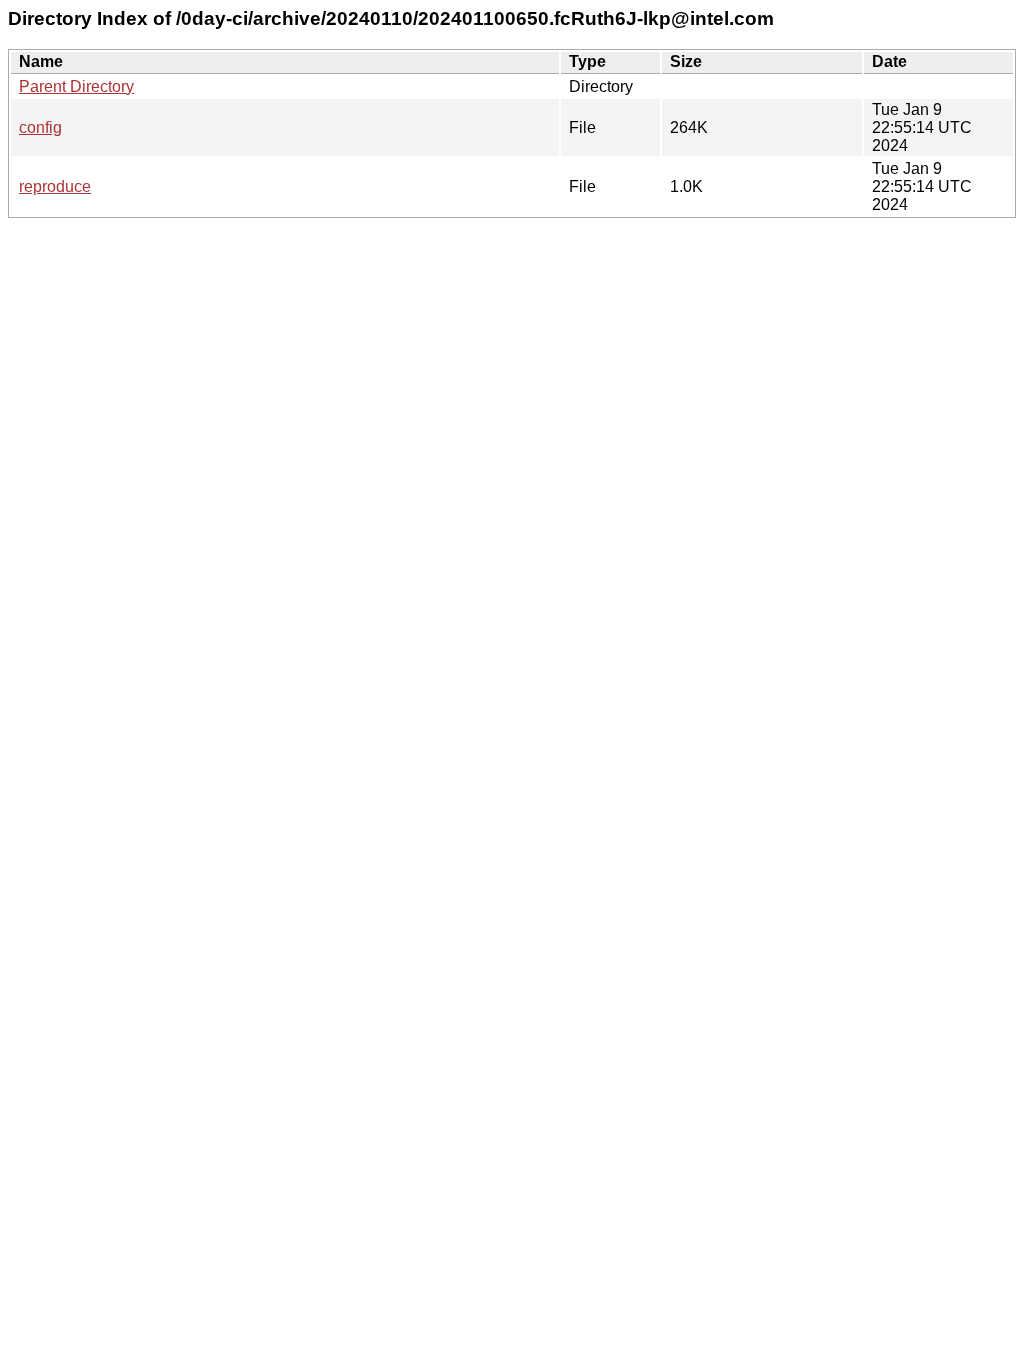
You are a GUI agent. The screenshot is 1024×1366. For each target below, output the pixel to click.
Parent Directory (76, 86)
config (40, 127)
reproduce (55, 186)
